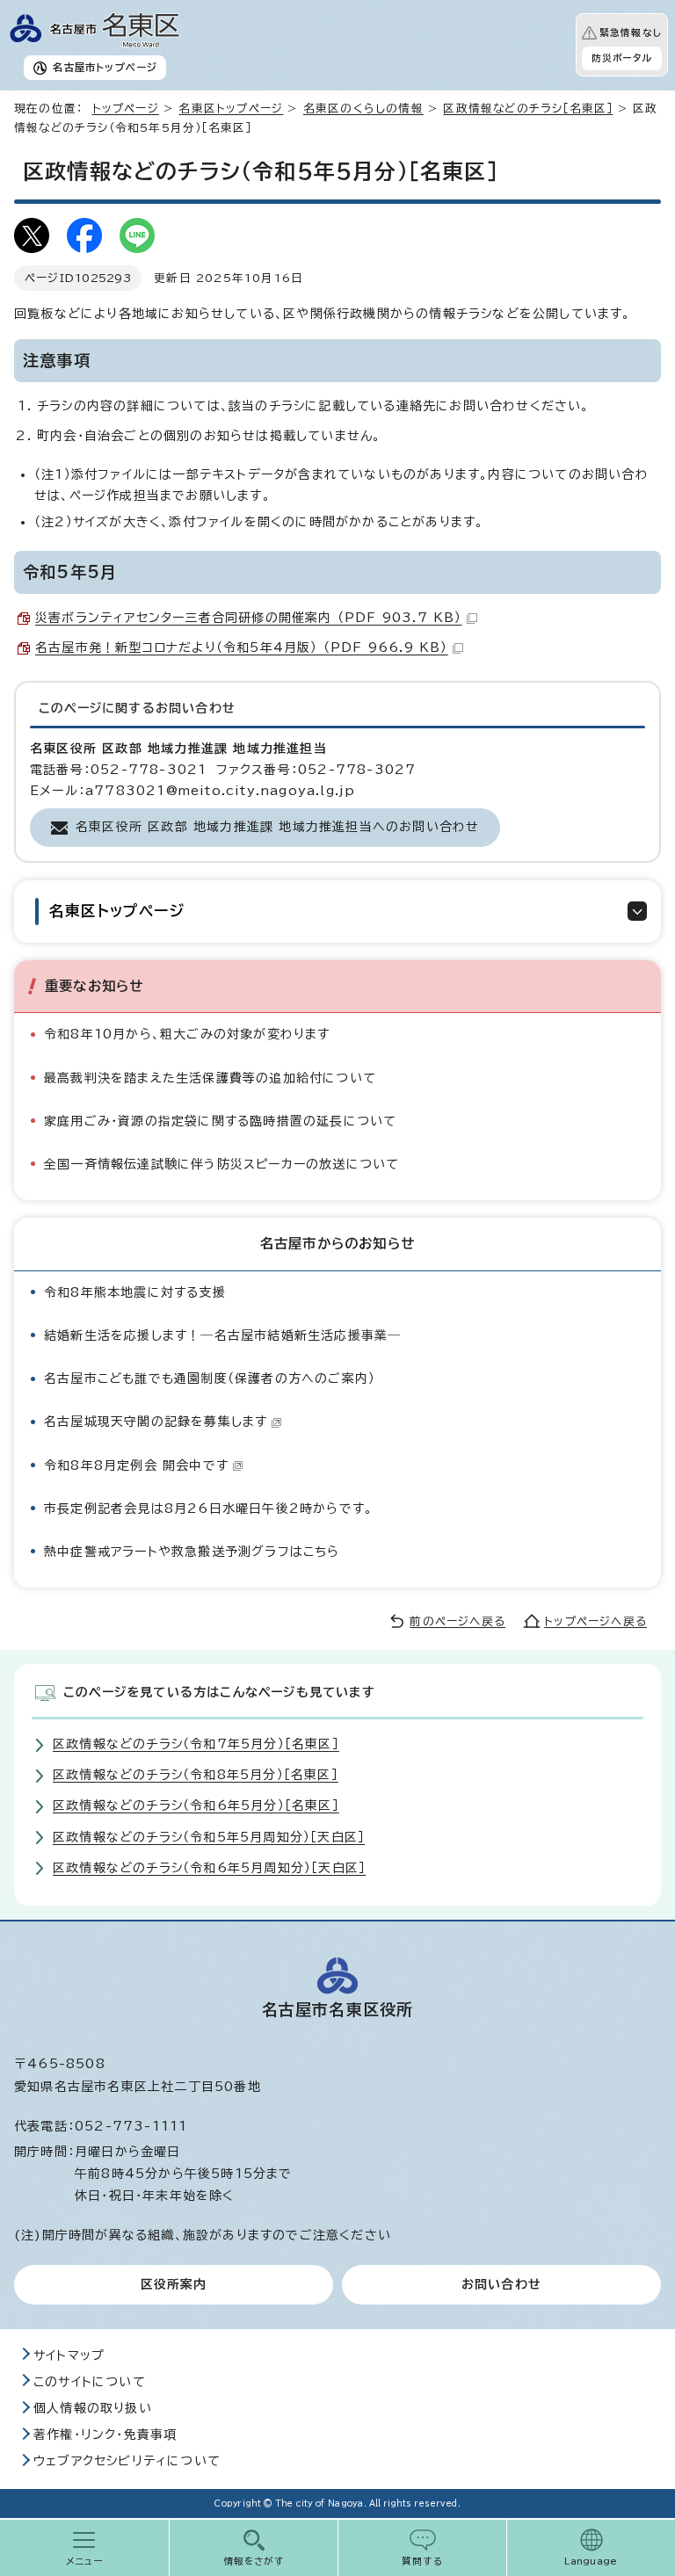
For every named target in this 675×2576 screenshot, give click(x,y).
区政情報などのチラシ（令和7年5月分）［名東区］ (196, 1744)
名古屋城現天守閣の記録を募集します (156, 1422)
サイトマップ (69, 2355)
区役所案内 (174, 2284)
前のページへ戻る (457, 1621)
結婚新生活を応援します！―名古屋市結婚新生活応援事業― (222, 1335)
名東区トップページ (231, 109)
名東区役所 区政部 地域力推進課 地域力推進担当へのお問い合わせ (277, 827)
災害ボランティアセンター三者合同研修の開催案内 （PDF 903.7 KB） (249, 618)
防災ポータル (622, 58)
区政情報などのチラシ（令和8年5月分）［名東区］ (196, 1775)
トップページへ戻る (595, 1621)
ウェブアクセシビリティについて (127, 2461)
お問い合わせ (501, 2284)
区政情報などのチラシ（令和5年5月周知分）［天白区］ (209, 1837)
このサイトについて (90, 2382)
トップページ (126, 109)
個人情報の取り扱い (93, 2408)
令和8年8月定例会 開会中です (136, 1465)
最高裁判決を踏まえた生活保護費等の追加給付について (210, 1078)
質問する (422, 2561)
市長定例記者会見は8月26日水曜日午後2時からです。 (208, 1509)
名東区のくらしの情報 (363, 109)
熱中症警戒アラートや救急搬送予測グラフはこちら (192, 1552)
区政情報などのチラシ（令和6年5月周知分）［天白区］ (209, 1868)
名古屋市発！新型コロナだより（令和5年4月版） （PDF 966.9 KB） (242, 648)
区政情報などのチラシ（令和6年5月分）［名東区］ (196, 1805)
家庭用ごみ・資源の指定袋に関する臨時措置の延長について (220, 1121)
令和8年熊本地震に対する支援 (135, 1292)
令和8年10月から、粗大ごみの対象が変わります (187, 1034)
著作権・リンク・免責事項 (105, 2435)
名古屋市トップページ (105, 67)
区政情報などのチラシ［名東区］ (528, 109)
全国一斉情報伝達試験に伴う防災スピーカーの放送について (221, 1164)
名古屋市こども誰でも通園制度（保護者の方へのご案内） (210, 1378)
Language (591, 2561)
